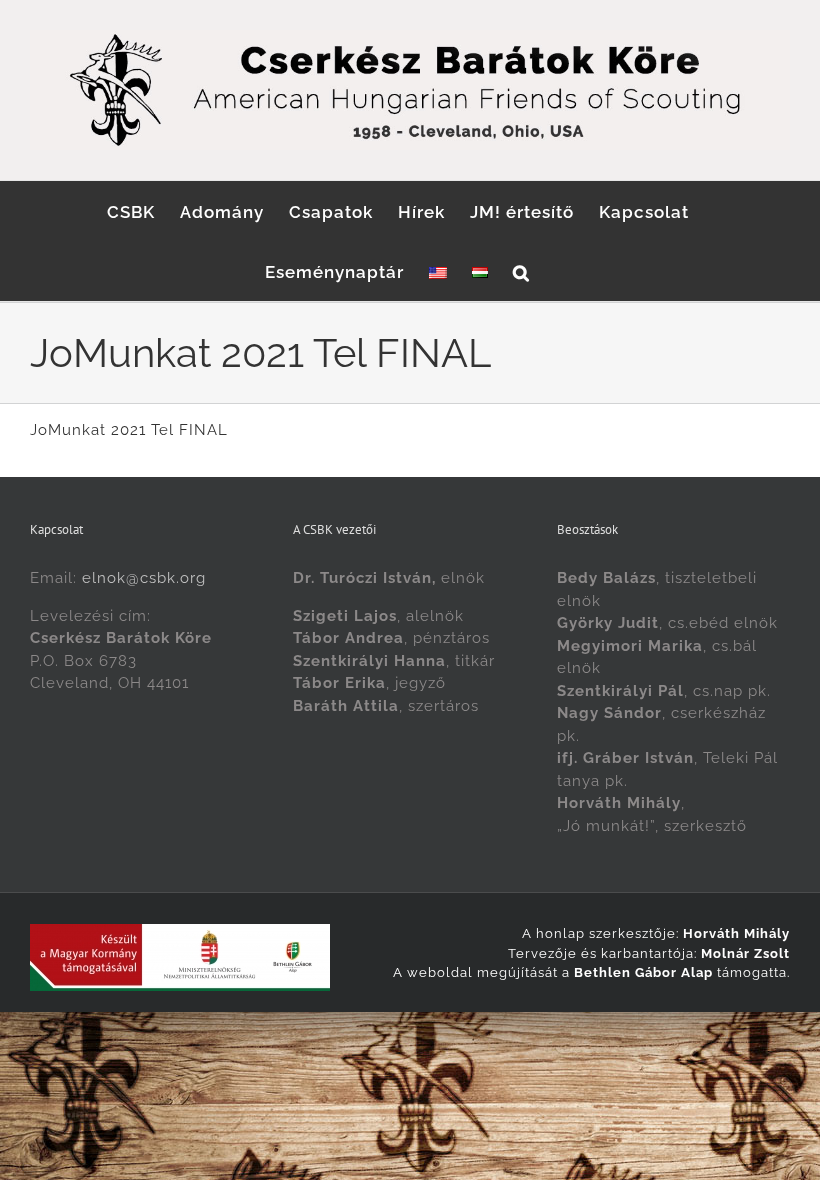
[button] (521, 271)
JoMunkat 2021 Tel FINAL (129, 430)
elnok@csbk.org (144, 578)
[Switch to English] (438, 271)
